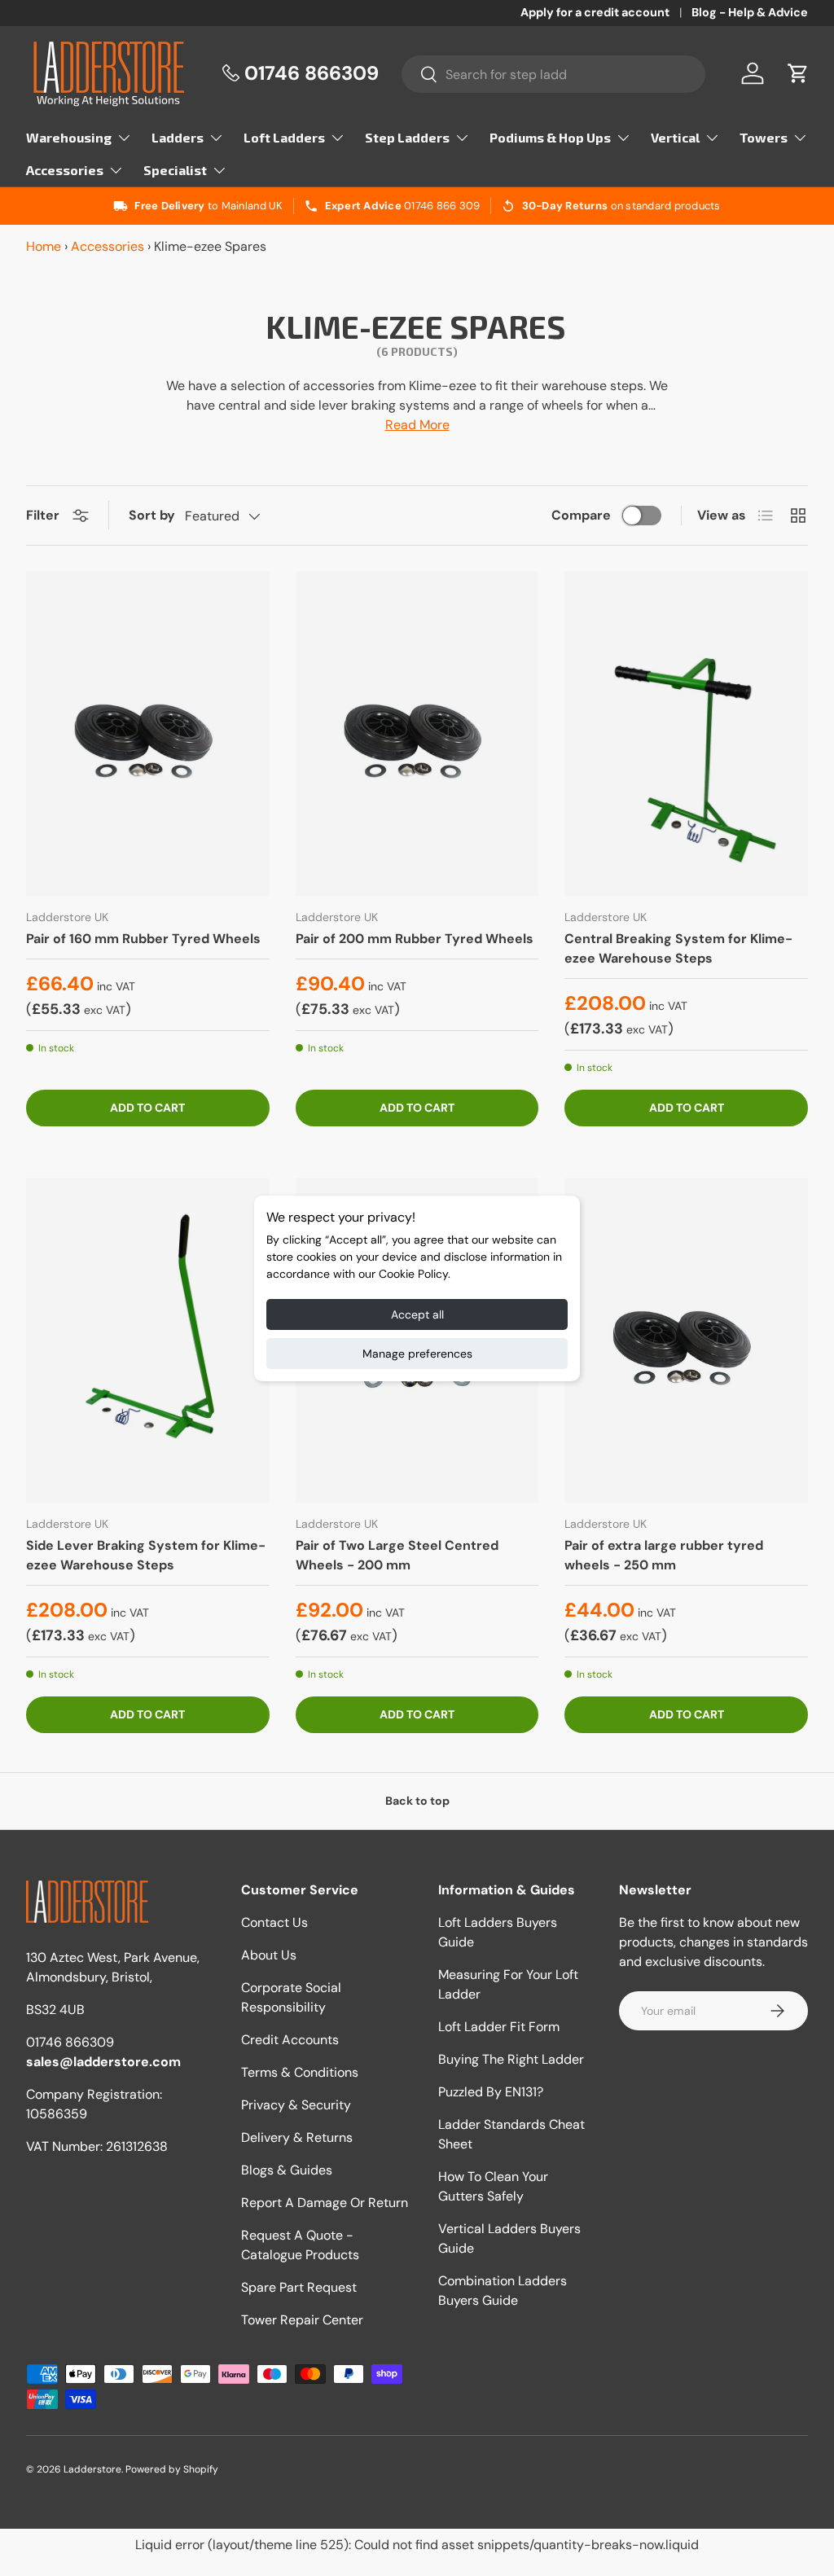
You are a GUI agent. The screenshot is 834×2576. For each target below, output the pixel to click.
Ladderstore (92, 2469)
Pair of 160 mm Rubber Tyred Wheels (143, 939)
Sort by (152, 515)
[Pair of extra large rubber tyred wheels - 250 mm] (686, 1341)
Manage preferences (417, 1354)
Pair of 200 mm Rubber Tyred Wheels (415, 939)
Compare (581, 515)
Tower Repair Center (302, 2320)
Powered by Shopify (172, 2469)
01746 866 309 (442, 206)
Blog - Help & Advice (750, 12)
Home (44, 246)
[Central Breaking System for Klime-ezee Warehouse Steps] (686, 734)
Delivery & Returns (297, 2137)
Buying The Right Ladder (511, 2059)
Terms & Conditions (300, 2072)
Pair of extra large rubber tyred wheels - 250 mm (664, 1555)
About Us (269, 1955)
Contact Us (274, 1922)
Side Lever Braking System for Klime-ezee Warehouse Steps (146, 1555)
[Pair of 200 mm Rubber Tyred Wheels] (417, 734)
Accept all (417, 1314)
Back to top (417, 1801)
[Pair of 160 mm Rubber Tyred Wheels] (148, 734)
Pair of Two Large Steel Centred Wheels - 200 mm (397, 1555)
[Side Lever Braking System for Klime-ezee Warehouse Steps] (148, 1341)
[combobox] (553, 74)
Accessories (108, 246)
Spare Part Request (299, 2287)
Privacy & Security (296, 2105)
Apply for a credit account (595, 12)
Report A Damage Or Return (325, 2203)
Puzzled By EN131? (491, 2092)
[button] (798, 73)
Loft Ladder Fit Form (499, 2027)
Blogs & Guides (287, 2170)
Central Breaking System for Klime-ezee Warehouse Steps (678, 948)
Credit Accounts (290, 2040)
